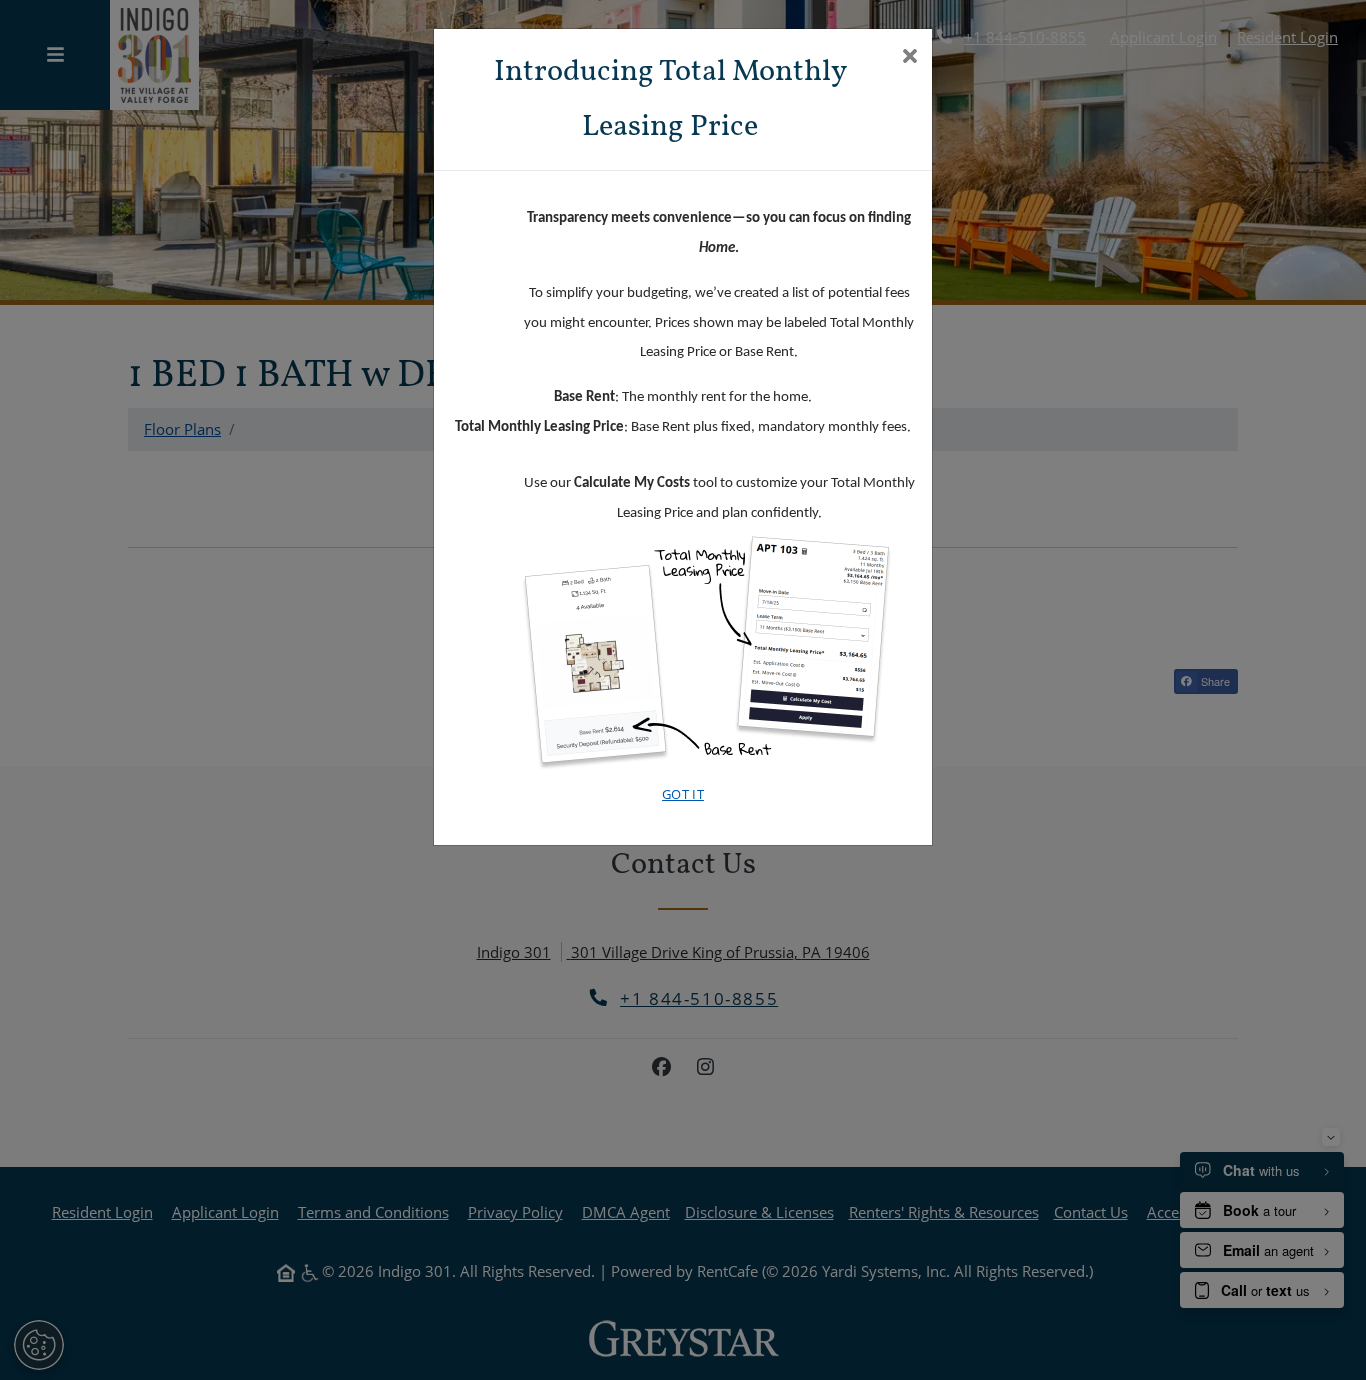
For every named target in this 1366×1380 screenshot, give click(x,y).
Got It (683, 794)
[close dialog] (909, 58)
